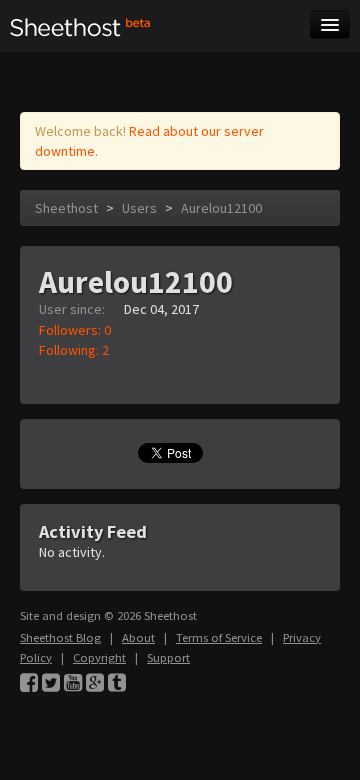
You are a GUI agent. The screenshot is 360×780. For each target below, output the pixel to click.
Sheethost (66, 208)
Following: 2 (74, 350)
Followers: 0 (75, 330)
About (138, 637)
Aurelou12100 (221, 208)
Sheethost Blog (60, 637)
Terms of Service (219, 637)
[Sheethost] (80, 26)
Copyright (99, 657)
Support (168, 657)
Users (139, 208)
